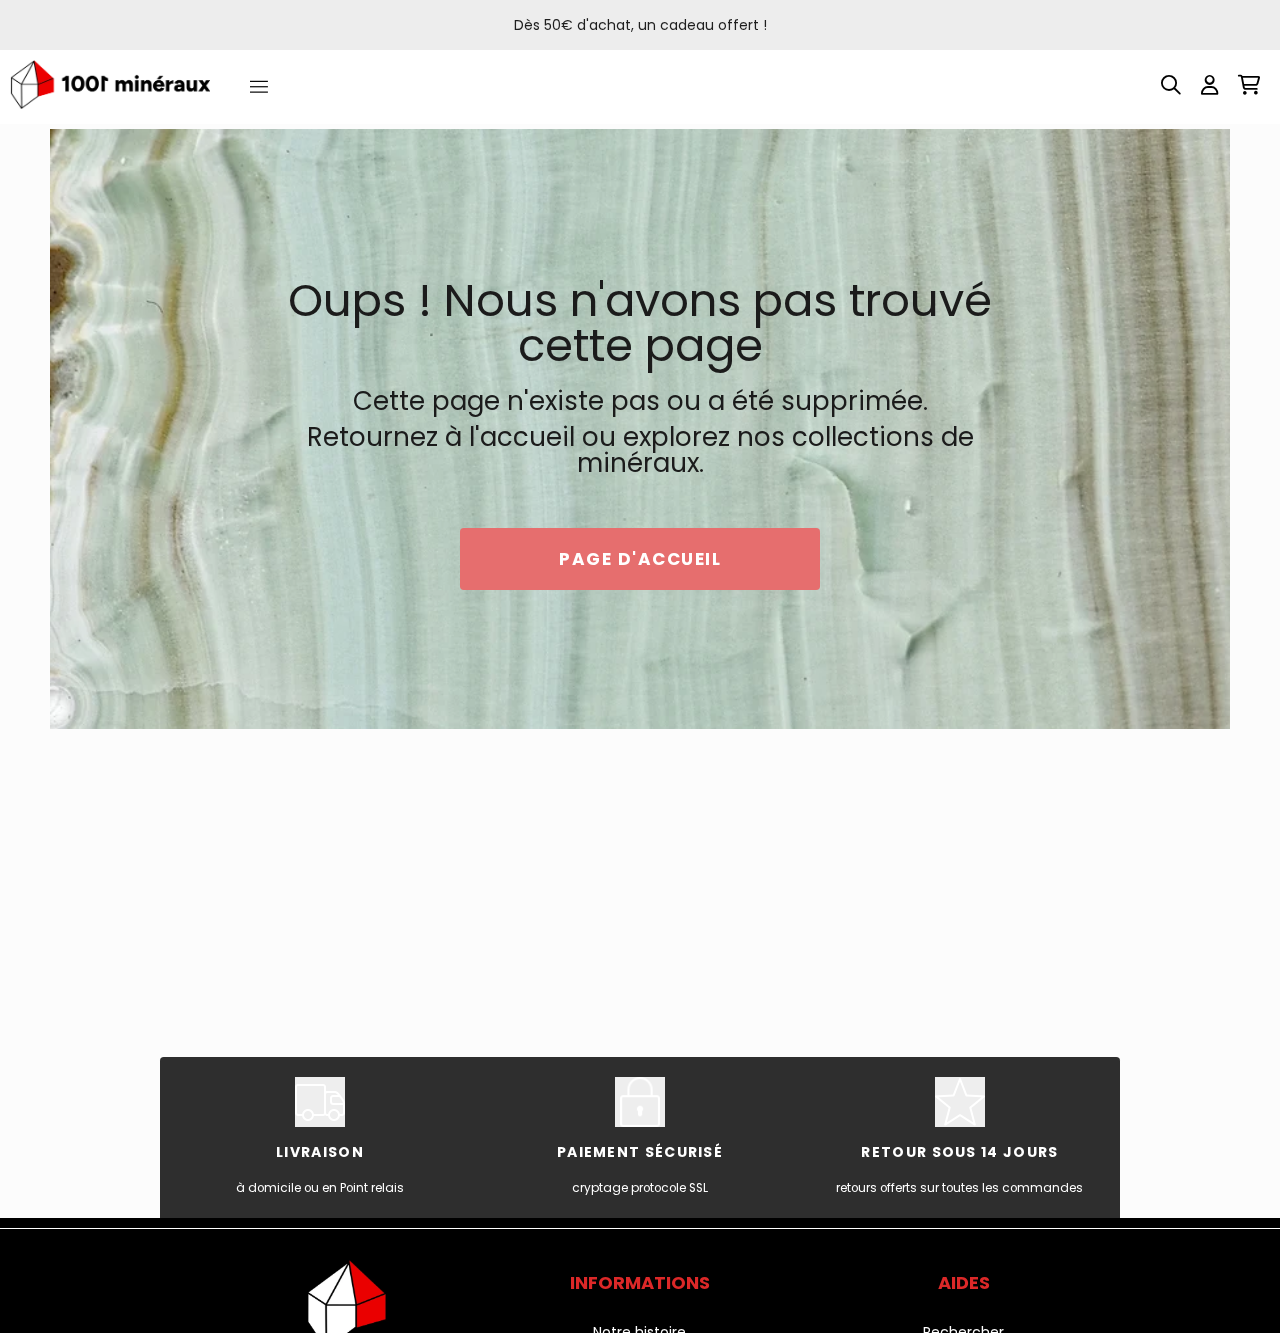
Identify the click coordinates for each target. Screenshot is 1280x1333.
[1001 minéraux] (110, 84)
